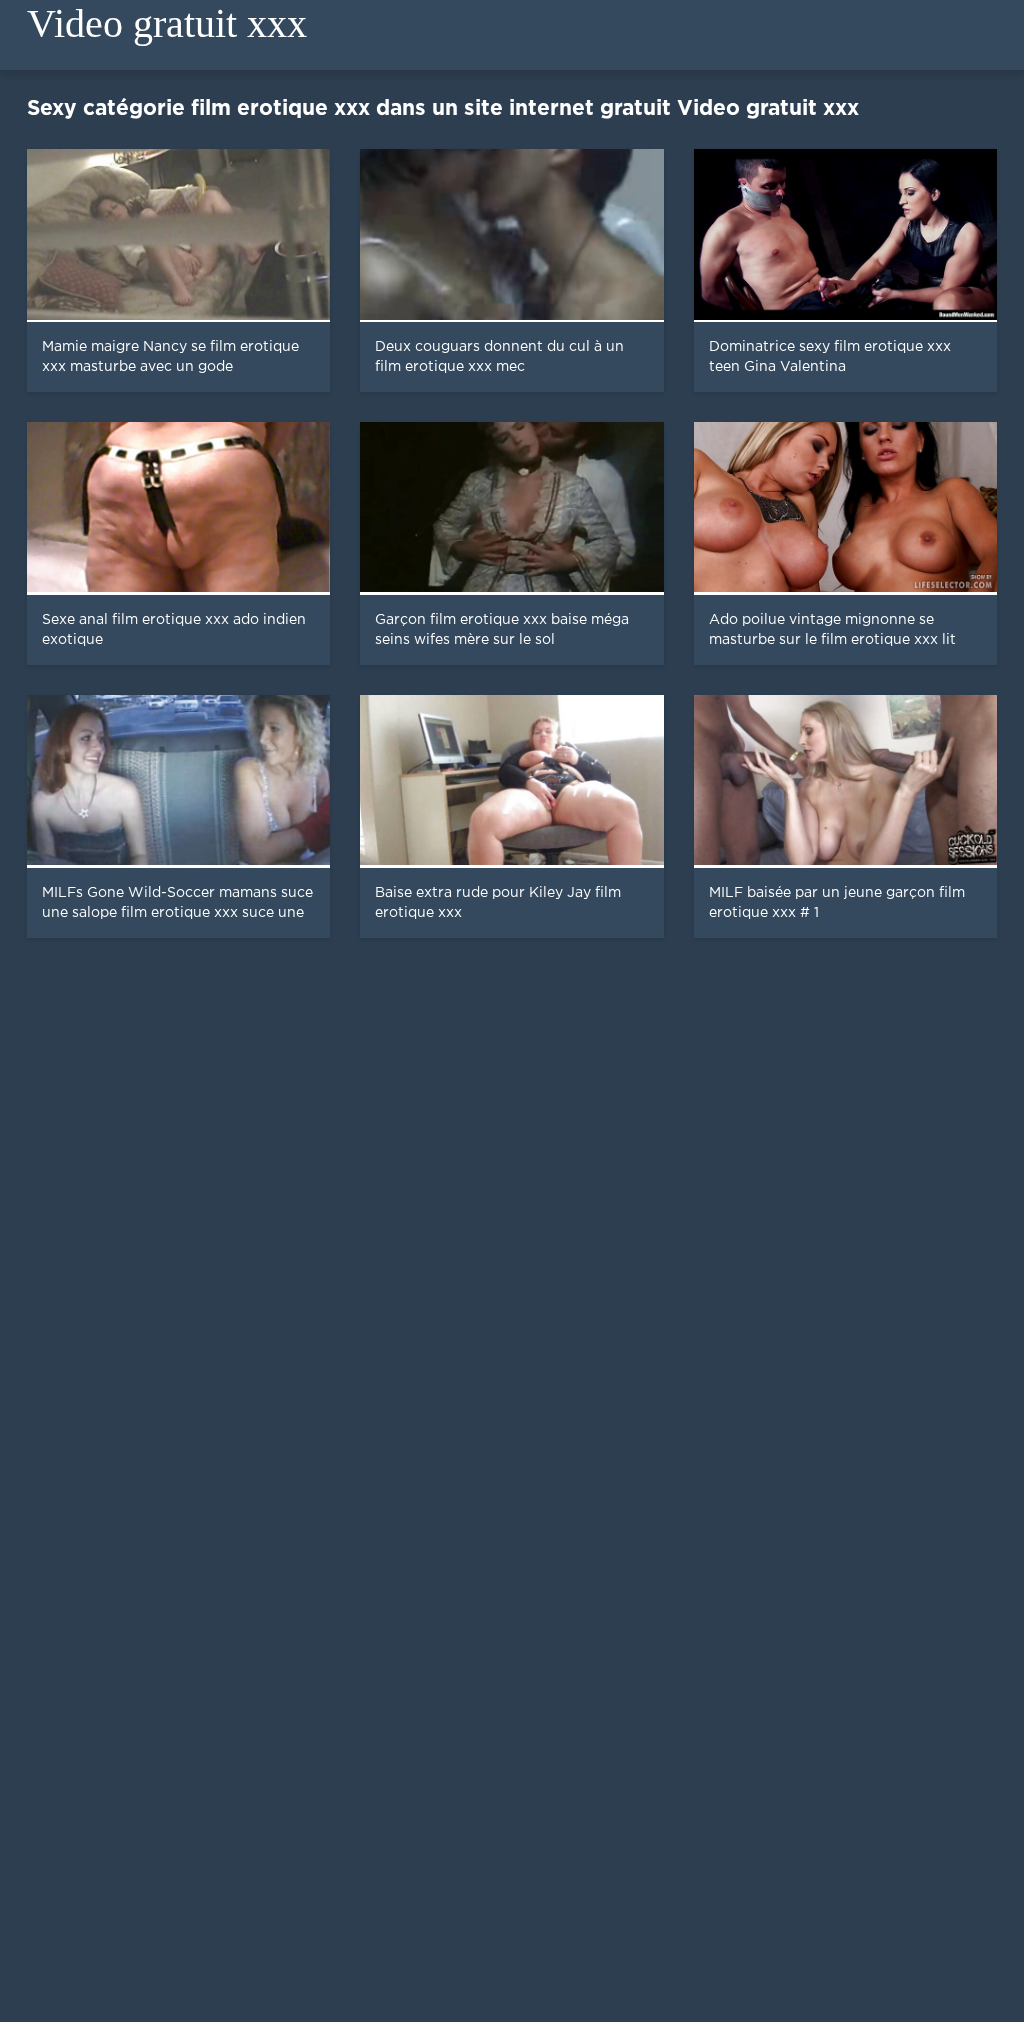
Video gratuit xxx (167, 23)
